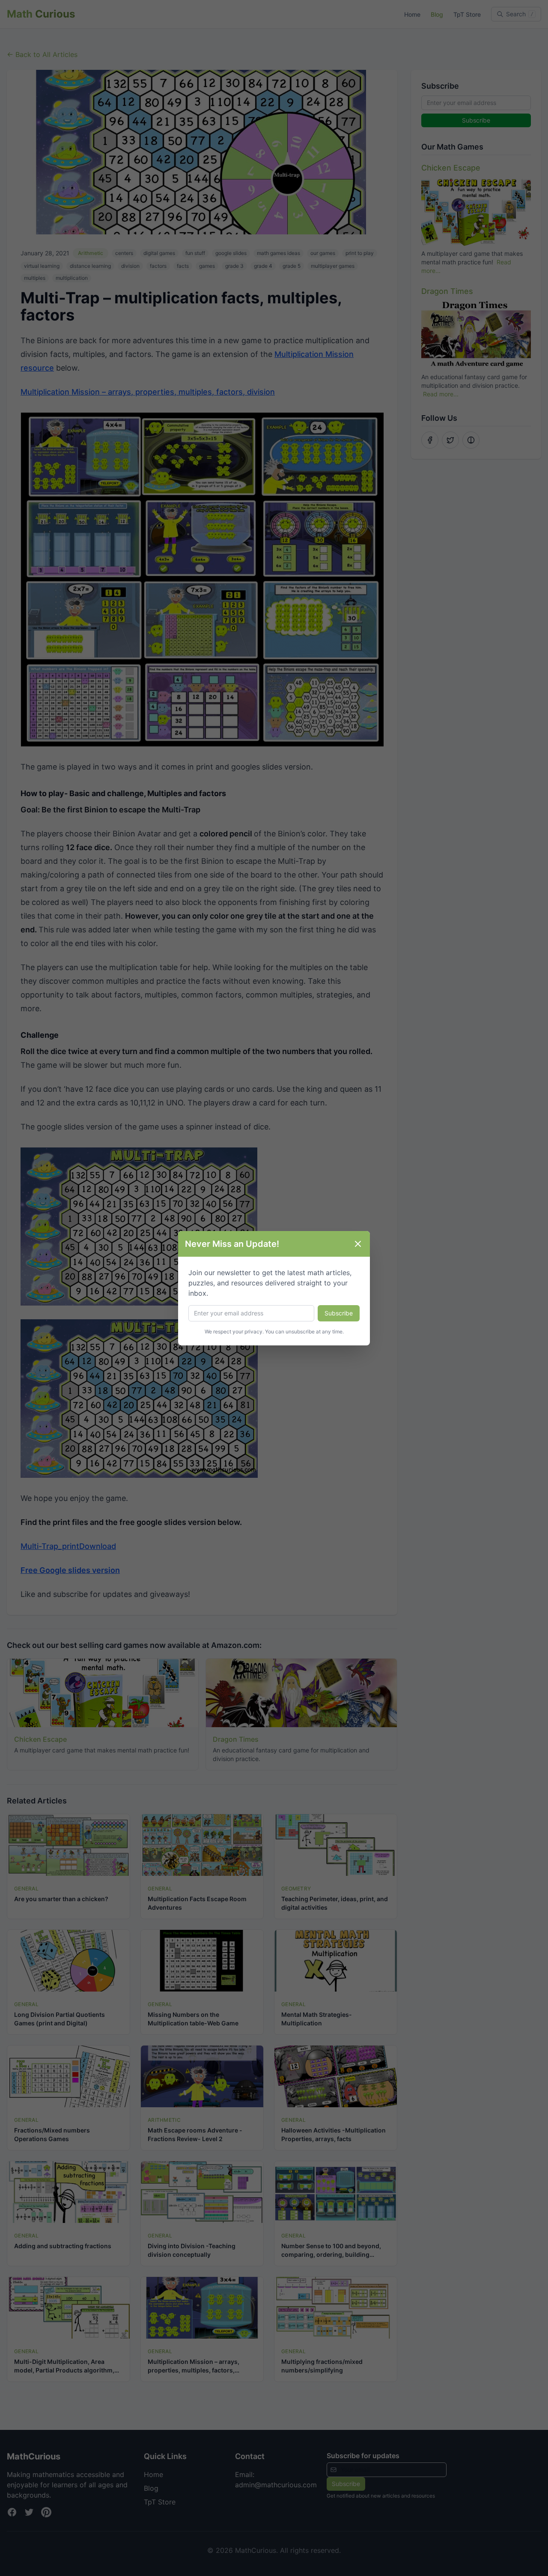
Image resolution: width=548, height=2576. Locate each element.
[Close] (358, 1244)
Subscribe (339, 1313)
